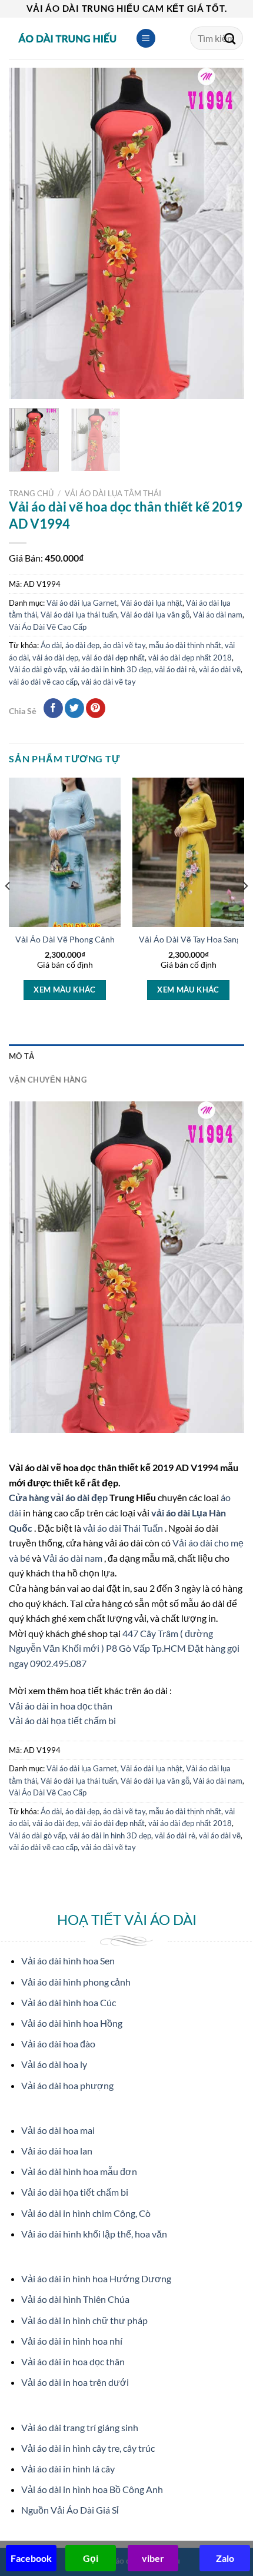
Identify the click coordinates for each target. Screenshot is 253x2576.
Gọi (91, 2558)
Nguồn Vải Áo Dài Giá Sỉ (70, 2510)
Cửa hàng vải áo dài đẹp (59, 1497)
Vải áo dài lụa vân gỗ (155, 615)
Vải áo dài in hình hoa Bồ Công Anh (92, 2489)
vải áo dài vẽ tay (109, 682)
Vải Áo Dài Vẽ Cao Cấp (48, 627)
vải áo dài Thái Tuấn (124, 1528)
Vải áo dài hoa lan (57, 2151)
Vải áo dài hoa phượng (67, 2085)
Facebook (31, 2558)
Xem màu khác (65, 990)
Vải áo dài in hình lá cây (68, 2469)
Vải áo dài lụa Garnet (82, 603)
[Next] (225, 233)
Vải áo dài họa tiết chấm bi (62, 1720)
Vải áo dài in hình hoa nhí (72, 2341)
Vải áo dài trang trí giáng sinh (80, 2427)
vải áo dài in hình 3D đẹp (110, 669)
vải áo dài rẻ (175, 669)
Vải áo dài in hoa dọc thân (61, 1706)
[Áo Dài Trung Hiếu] (68, 38)
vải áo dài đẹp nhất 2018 (190, 658)
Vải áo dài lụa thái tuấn (79, 615)
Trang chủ (31, 493)
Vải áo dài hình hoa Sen (68, 1961)
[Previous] (28, 233)
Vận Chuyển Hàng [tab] (48, 1080)
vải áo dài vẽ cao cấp (43, 682)
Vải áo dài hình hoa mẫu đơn (79, 2171)
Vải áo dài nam (218, 615)
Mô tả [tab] (21, 1056)
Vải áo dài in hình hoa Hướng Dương (96, 2278)
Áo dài (51, 645)
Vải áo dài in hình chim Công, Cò (86, 2213)
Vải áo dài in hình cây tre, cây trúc (88, 2448)
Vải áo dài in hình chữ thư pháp (84, 2320)
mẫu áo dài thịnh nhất (185, 645)
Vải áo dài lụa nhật (152, 603)
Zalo (225, 2558)
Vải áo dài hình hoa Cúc (69, 2002)
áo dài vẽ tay (124, 645)
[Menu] (146, 39)
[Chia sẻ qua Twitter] (74, 708)
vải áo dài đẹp (55, 658)
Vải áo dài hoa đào (58, 2044)
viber (153, 2558)
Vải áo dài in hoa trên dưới (75, 2382)
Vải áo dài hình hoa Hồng (72, 2023)
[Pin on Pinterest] (96, 708)
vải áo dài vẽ (220, 669)
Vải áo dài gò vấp (37, 669)
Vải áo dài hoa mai (58, 2130)
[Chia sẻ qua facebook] (53, 708)
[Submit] (230, 38)
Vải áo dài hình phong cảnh (76, 1982)
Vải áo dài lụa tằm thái (113, 493)
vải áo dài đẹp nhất (113, 658)
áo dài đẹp (82, 645)
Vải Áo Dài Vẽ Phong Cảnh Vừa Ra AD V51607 (102, 940)
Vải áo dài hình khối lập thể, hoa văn (94, 2234)
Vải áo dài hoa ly (54, 2064)
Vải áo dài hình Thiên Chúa (75, 2299)
